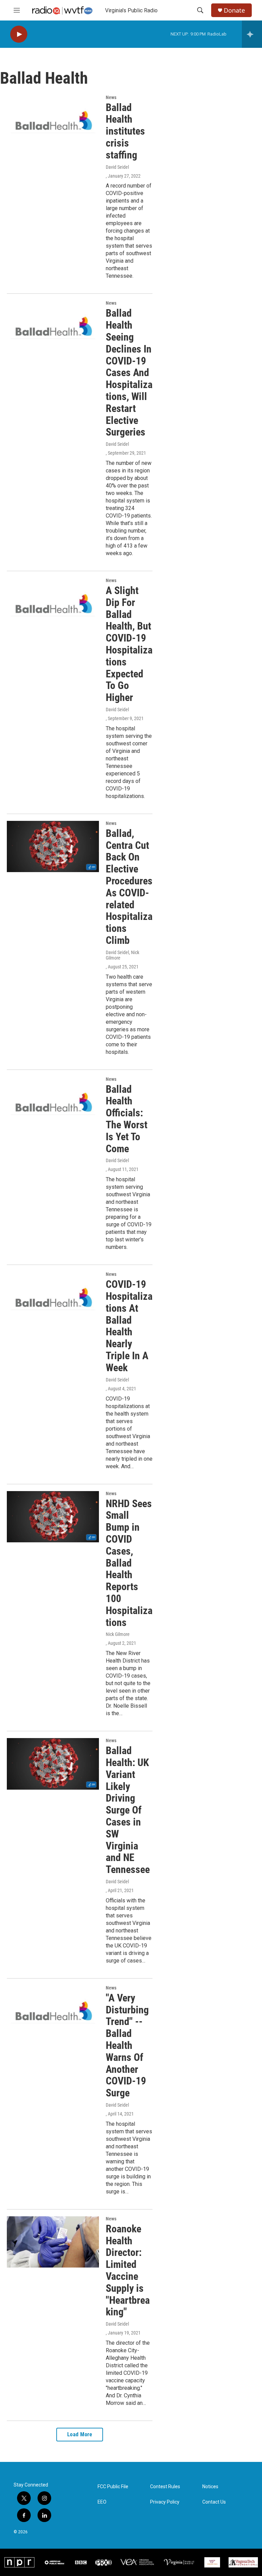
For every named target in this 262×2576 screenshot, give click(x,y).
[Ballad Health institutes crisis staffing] (53, 121)
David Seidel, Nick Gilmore (122, 955)
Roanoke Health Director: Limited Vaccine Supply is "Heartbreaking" (128, 2270)
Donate (234, 10)
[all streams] (252, 34)
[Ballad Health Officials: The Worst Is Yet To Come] (53, 1102)
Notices (210, 2487)
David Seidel (117, 167)
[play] (19, 34)
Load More (80, 2434)
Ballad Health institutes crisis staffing (125, 131)
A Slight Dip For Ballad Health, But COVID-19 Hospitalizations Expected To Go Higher (129, 644)
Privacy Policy (165, 2502)
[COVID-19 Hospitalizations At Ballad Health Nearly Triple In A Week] (53, 1297)
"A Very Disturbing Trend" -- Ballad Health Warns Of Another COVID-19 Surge (127, 2045)
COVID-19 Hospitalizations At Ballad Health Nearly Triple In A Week (129, 1326)
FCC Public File (113, 2487)
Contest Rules (165, 2487)
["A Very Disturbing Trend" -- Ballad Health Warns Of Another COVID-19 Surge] (53, 2011)
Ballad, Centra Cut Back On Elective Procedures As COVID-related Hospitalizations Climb (129, 887)
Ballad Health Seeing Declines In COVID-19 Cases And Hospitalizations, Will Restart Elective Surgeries (129, 373)
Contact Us (214, 2502)
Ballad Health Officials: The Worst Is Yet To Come (127, 1119)
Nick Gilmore (118, 1634)
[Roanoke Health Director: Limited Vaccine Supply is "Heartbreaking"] (53, 2242)
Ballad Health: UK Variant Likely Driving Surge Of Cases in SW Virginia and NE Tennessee (128, 1810)
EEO (102, 2502)
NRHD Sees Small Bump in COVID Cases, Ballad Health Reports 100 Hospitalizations (129, 1563)
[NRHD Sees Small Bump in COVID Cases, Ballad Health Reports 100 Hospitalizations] (53, 1517)
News (111, 97)
